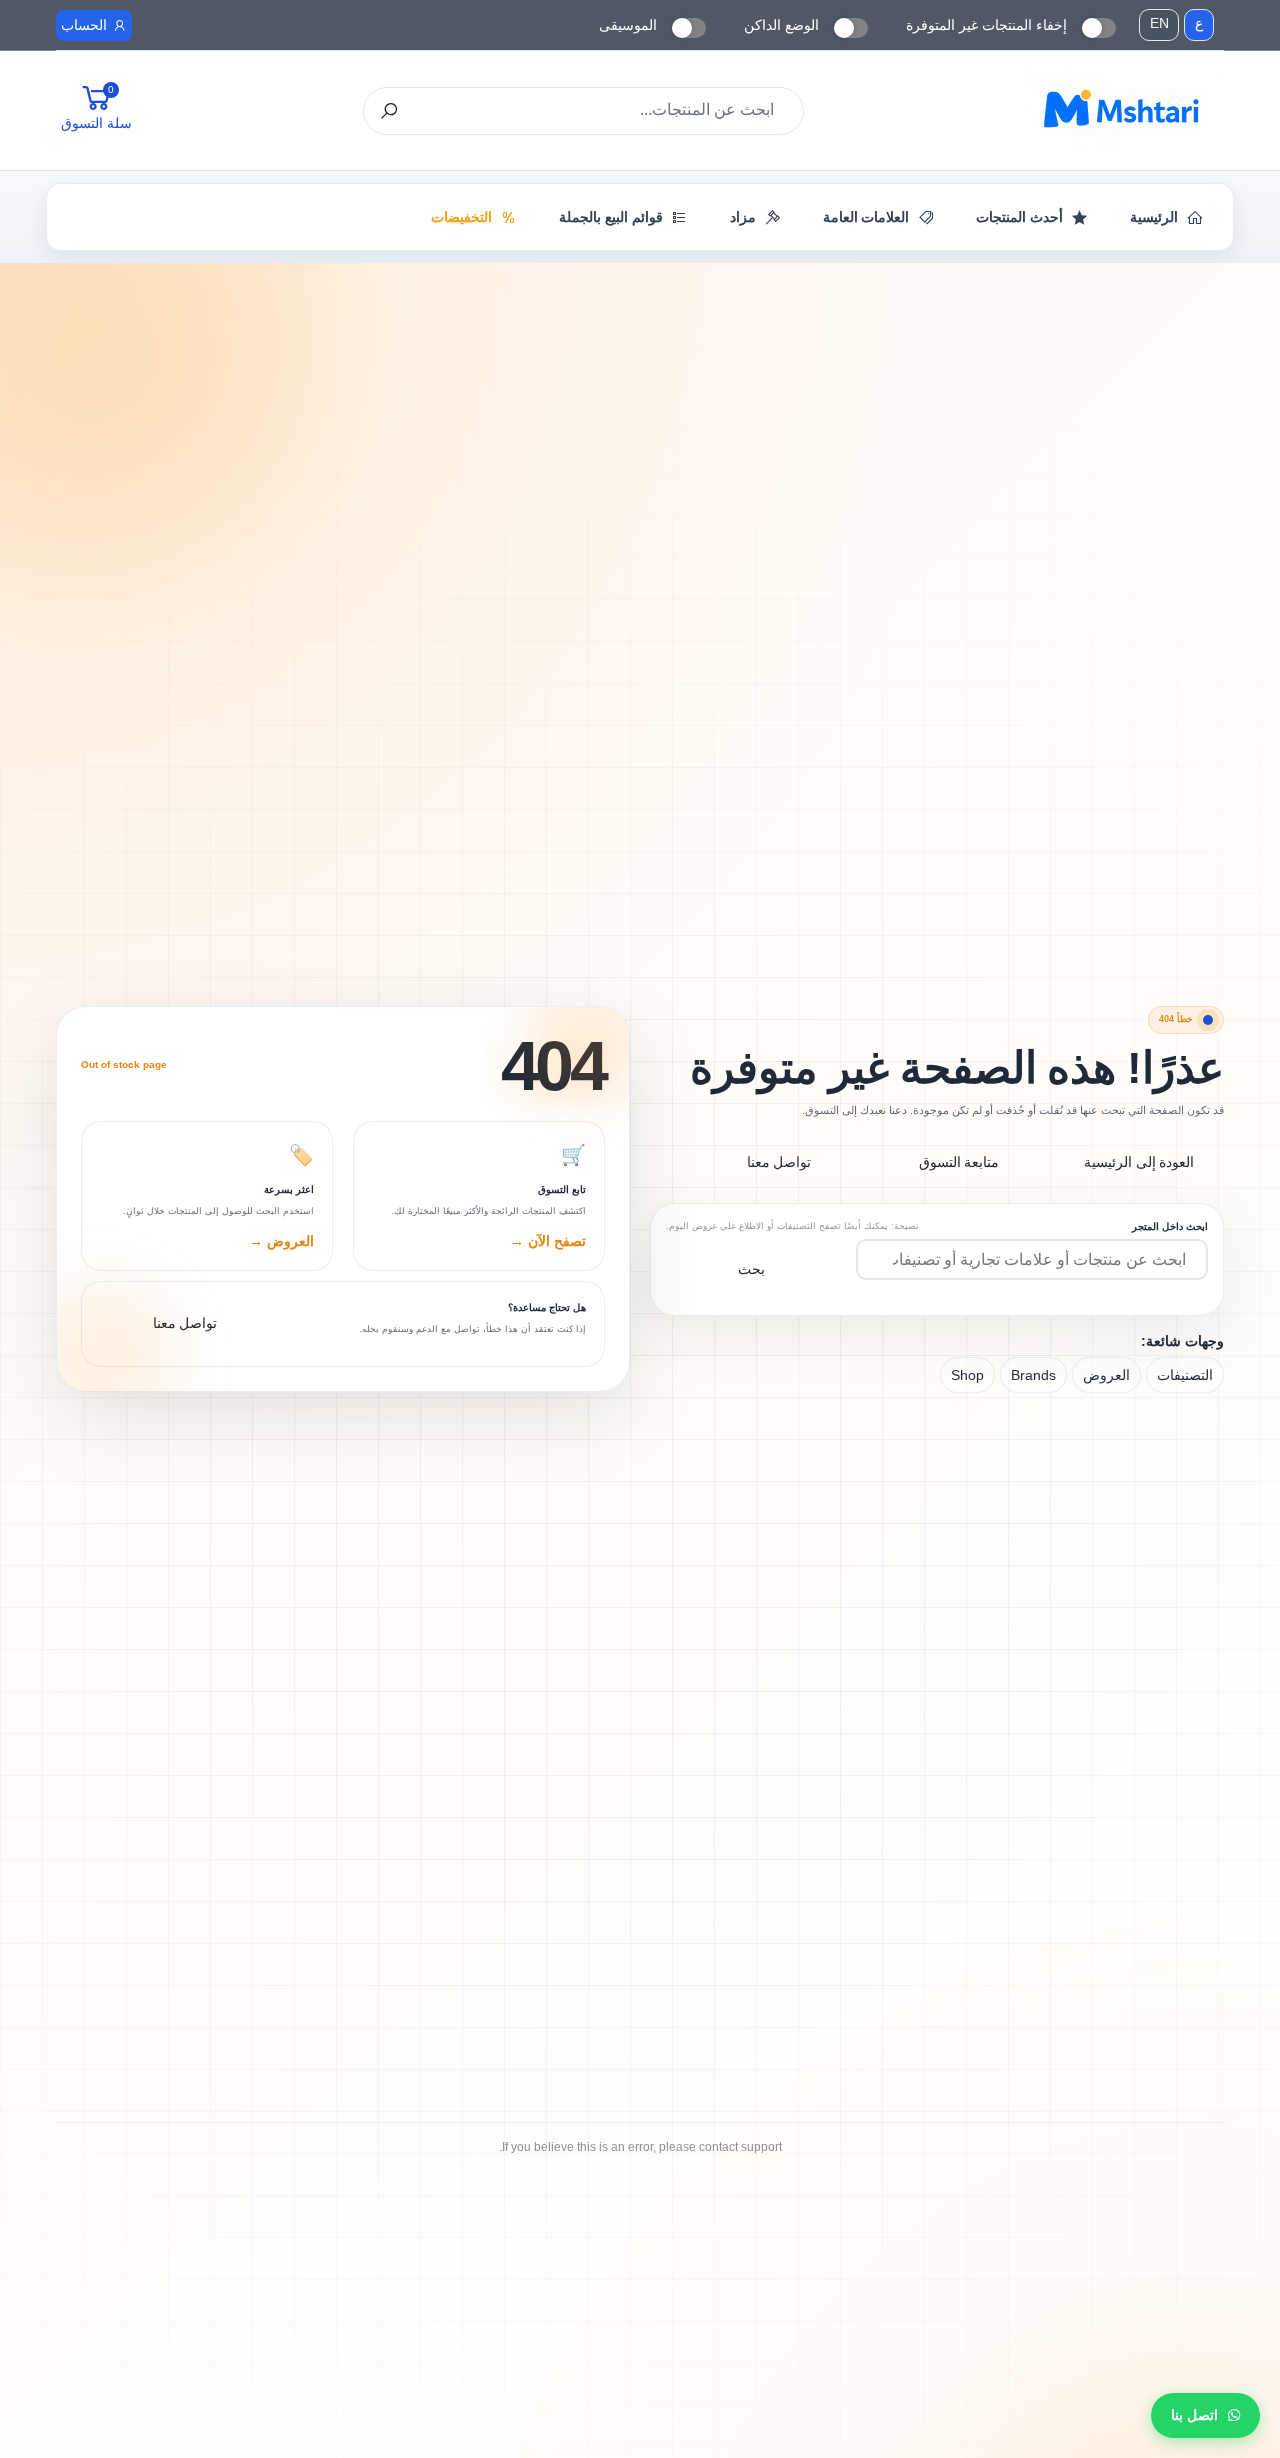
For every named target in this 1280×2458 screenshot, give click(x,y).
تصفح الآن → (548, 1241)
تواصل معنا (779, 1162)
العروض (1106, 1375)
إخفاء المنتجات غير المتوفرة (986, 25)
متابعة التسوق (959, 1162)
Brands (1033, 1375)
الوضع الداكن (781, 25)
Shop (967, 1375)
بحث (751, 1269)
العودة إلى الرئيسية (1139, 1162)
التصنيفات (1185, 1375)
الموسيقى (628, 25)
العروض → (281, 1241)
